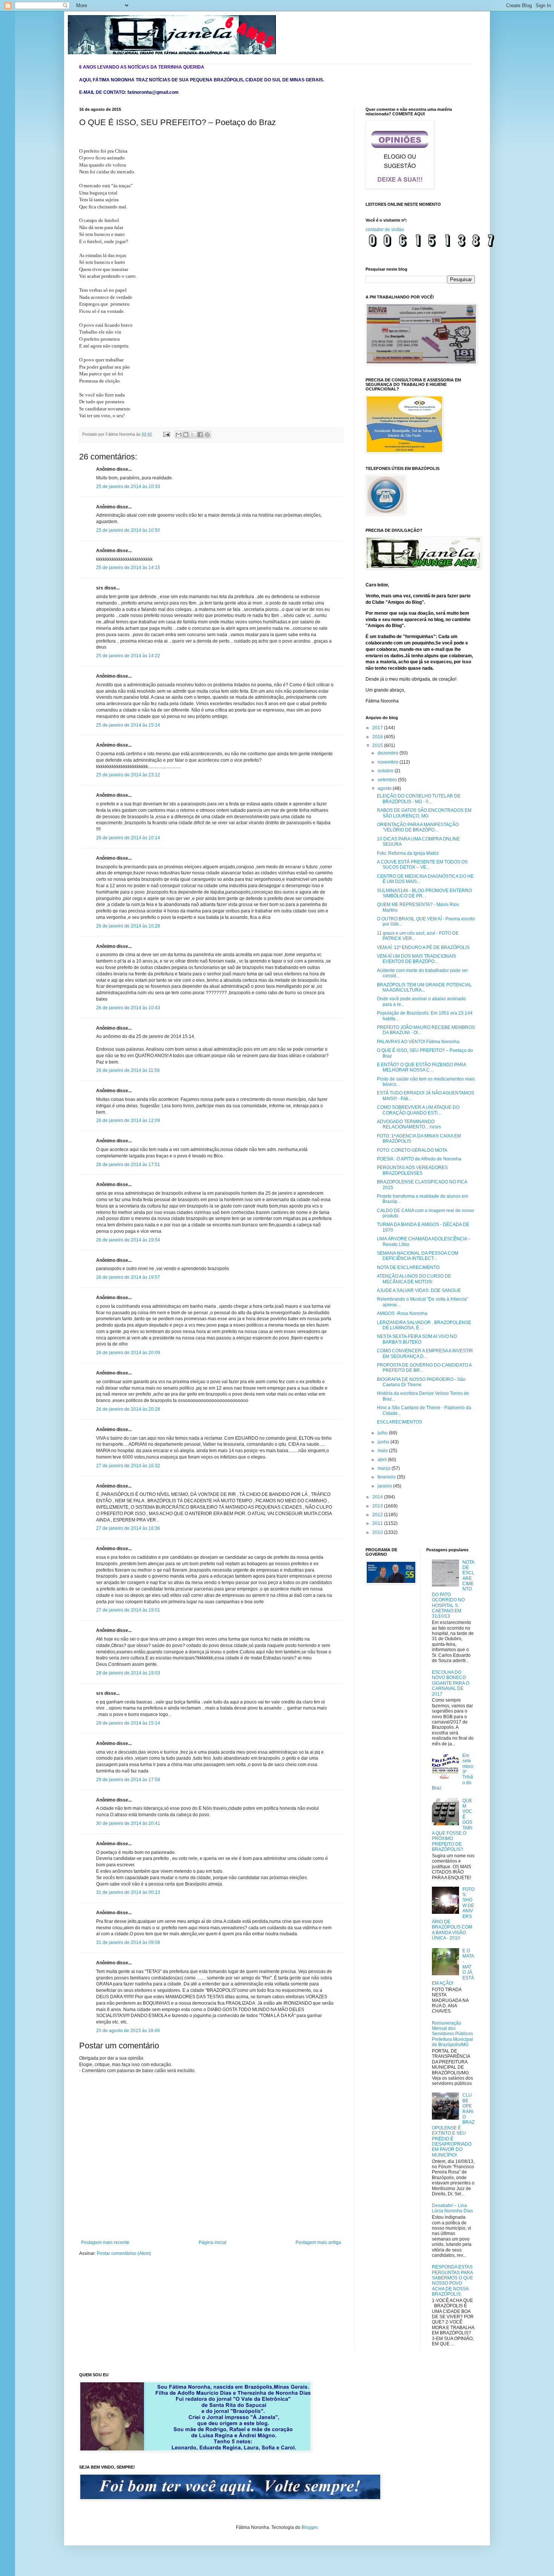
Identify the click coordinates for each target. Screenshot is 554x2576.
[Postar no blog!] (186, 435)
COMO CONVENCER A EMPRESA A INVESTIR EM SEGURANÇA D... (425, 1353)
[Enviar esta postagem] (166, 434)
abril (383, 1460)
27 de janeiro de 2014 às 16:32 (128, 1466)
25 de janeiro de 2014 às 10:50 (128, 530)
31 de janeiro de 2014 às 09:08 (128, 1942)
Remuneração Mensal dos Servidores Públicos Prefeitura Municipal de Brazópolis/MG (452, 2034)
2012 (378, 1515)
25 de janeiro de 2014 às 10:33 (128, 487)
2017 (378, 728)
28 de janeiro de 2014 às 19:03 (128, 1673)
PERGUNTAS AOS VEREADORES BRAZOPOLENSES (412, 1170)
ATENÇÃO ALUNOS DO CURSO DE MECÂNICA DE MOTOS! (414, 1279)
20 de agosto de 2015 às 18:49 (128, 2031)
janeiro (385, 1486)
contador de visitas (385, 230)
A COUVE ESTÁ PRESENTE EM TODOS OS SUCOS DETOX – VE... (422, 865)
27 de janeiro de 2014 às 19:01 (128, 1610)
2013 (378, 1506)
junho (384, 1442)
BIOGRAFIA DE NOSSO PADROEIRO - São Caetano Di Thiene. (421, 1382)
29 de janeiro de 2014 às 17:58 (128, 1780)
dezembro (389, 753)
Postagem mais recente (105, 2242)
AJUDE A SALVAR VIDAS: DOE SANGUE (419, 1290)
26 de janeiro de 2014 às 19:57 (128, 1277)
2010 (378, 1532)
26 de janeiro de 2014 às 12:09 (128, 1120)
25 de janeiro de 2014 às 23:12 (128, 775)
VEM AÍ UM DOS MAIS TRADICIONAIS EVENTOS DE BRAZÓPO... (416, 959)
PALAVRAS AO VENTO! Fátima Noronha (418, 1042)
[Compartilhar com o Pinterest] (207, 435)
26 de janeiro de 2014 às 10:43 (128, 1008)
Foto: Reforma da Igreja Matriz (408, 853)
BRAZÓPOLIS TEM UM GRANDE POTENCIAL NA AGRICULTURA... (424, 987)
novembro (389, 762)
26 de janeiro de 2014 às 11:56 (128, 1070)
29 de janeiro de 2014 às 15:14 (128, 1723)
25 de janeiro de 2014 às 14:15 (128, 568)
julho (383, 1433)
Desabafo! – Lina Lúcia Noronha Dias (452, 2208)
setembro (388, 780)
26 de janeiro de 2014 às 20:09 (128, 1353)
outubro (386, 771)
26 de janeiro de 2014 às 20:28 (128, 1409)
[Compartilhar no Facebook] (200, 435)
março (385, 1468)
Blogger (309, 2527)
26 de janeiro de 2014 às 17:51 (128, 1165)
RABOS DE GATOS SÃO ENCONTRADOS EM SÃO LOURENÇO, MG (424, 813)
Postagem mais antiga (318, 2242)
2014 (378, 1497)
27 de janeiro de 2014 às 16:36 (128, 1528)
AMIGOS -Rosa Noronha (402, 1313)
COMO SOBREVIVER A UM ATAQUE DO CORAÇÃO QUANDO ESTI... (418, 1110)
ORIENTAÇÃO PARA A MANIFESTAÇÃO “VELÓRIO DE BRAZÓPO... (418, 827)
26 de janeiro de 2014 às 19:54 (128, 1240)
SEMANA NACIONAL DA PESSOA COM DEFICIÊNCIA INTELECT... (418, 1256)
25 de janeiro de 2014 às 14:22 (128, 656)
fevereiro (387, 1477)
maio (383, 1451)
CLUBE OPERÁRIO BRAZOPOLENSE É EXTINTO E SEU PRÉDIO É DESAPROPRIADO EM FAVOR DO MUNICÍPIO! (453, 2125)
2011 (378, 1523)
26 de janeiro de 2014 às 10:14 (128, 838)
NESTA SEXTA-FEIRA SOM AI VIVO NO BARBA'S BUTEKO (417, 1339)
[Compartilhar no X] (193, 435)
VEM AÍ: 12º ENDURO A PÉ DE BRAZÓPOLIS (423, 947)
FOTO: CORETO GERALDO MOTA (412, 1150)
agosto (385, 788)
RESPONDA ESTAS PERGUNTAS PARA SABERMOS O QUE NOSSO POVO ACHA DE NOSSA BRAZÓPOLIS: (452, 2281)
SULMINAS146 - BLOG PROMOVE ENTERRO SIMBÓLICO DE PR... (424, 893)
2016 (378, 737)
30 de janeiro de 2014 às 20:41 (128, 1823)
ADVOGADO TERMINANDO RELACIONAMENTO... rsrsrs (409, 1124)
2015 (378, 745)
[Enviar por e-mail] (179, 435)
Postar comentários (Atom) (124, 2253)
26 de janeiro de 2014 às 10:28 (128, 926)
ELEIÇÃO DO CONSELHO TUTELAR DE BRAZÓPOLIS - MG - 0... (419, 799)
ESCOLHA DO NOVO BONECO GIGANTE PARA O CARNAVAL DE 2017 (451, 1683)
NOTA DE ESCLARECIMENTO (408, 1267)
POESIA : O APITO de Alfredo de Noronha (419, 1159)
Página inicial (213, 2242)
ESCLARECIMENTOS (399, 1422)
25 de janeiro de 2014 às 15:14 (128, 725)
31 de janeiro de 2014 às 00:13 (128, 1892)
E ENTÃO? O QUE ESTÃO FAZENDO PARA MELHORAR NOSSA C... (421, 1067)
